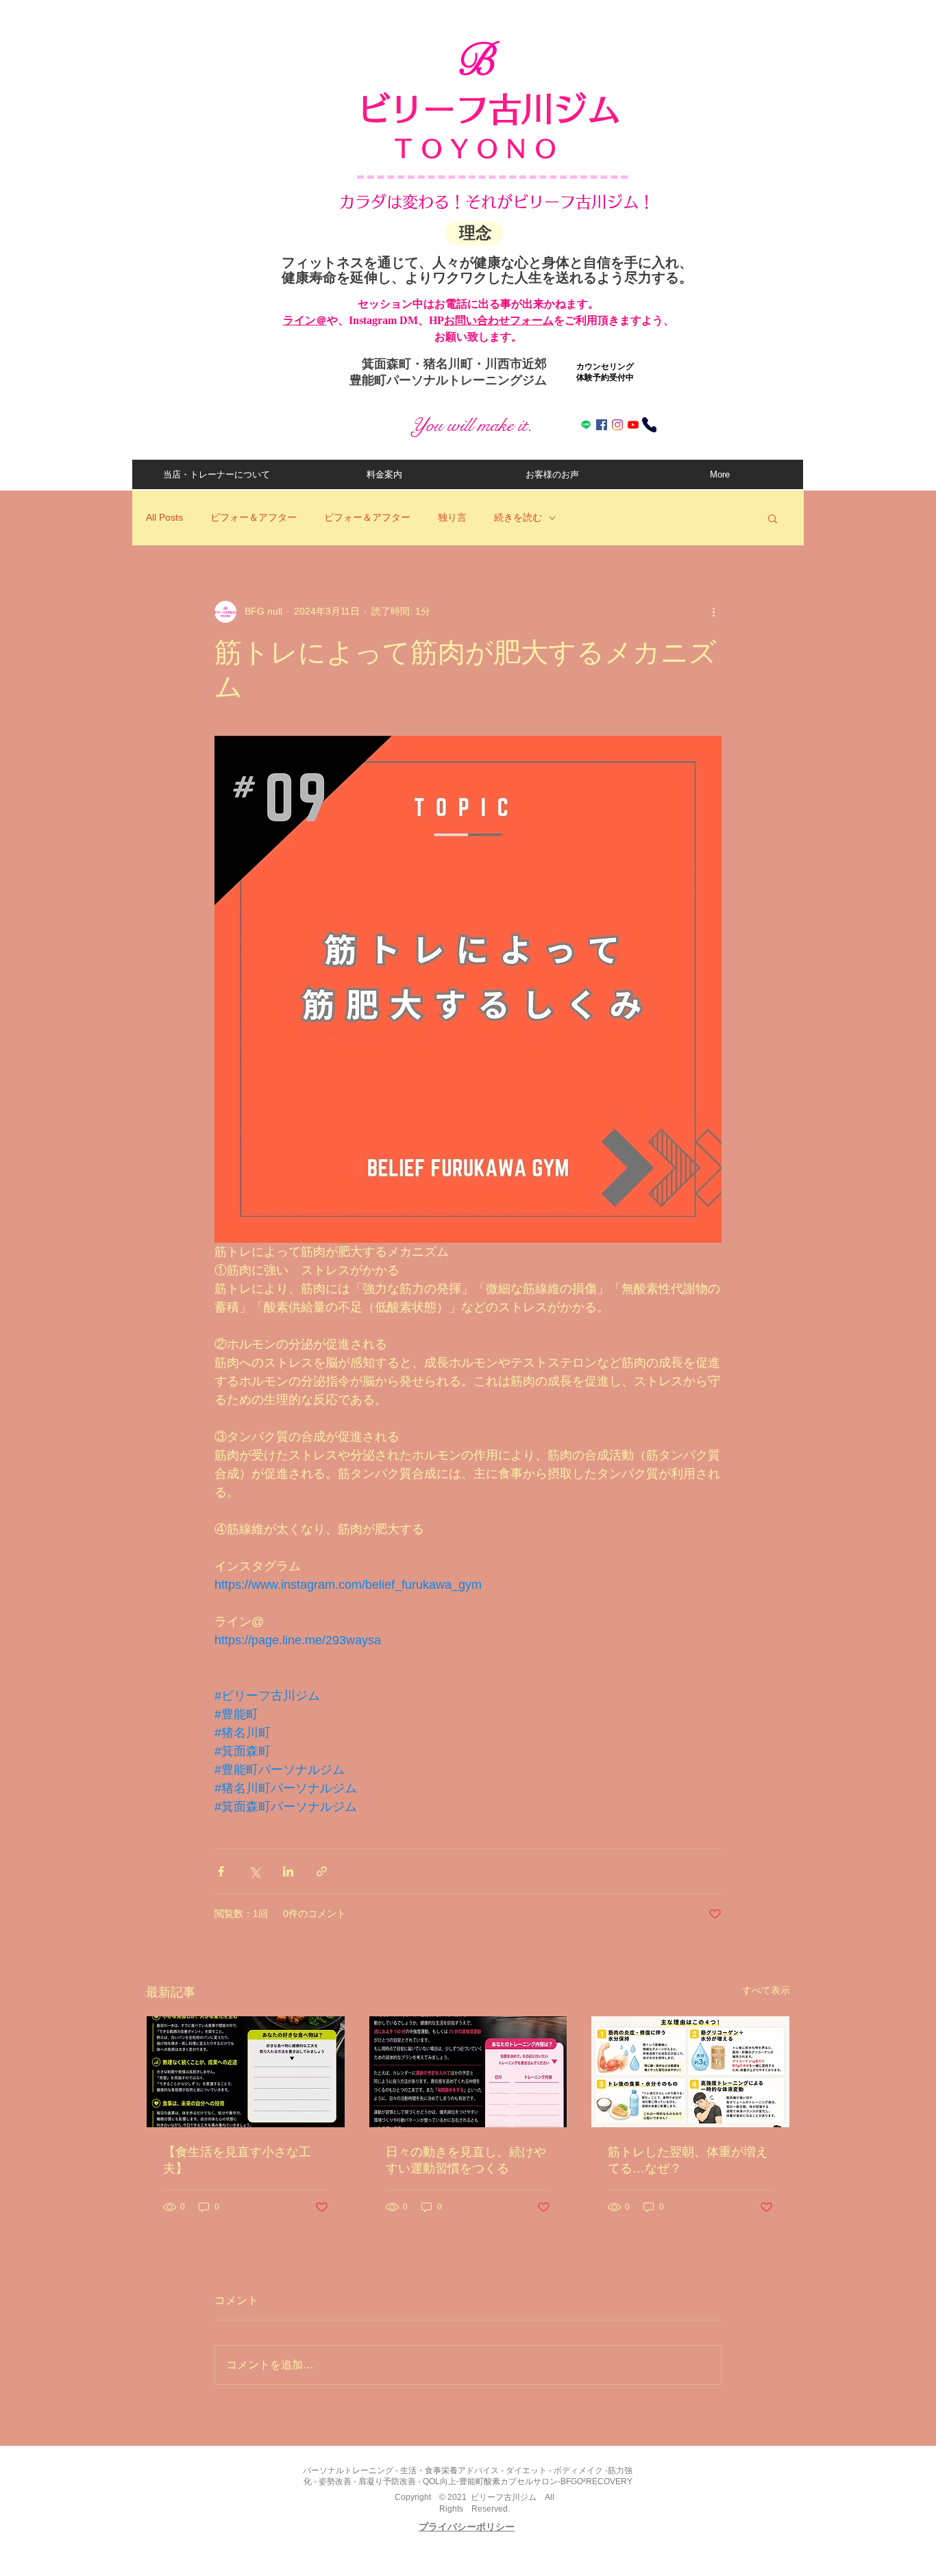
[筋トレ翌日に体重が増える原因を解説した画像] (690, 2072)
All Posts (164, 517)
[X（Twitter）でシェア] (255, 1871)
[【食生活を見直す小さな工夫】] (246, 2072)
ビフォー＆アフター (254, 517)
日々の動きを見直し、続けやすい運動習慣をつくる (466, 2160)
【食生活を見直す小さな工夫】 (237, 2160)
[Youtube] (633, 425)
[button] (773, 518)
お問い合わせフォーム (499, 320)
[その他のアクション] (713, 612)
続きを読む (518, 517)
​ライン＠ (305, 320)
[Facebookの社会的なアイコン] (602, 425)
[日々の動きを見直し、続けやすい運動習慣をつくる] (468, 2072)
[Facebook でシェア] (221, 1871)
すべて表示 (766, 1990)
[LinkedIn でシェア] (288, 1871)
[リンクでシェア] (322, 1871)
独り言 (452, 517)
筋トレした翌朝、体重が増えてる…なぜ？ (688, 2160)
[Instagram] (617, 425)
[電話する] (649, 425)
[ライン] (586, 425)
